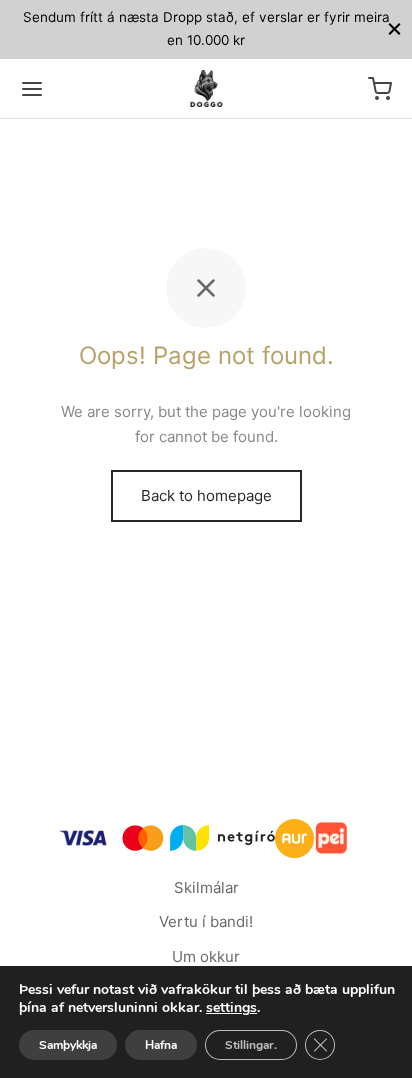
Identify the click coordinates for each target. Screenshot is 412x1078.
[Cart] (380, 89)
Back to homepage (206, 495)
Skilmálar (206, 887)
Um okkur (206, 956)
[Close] (394, 28)
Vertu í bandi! (206, 921)
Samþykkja (68, 1045)
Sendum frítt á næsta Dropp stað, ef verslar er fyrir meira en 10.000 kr (206, 28)
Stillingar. (251, 1045)
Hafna (161, 1045)
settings (231, 1008)
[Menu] (32, 89)
